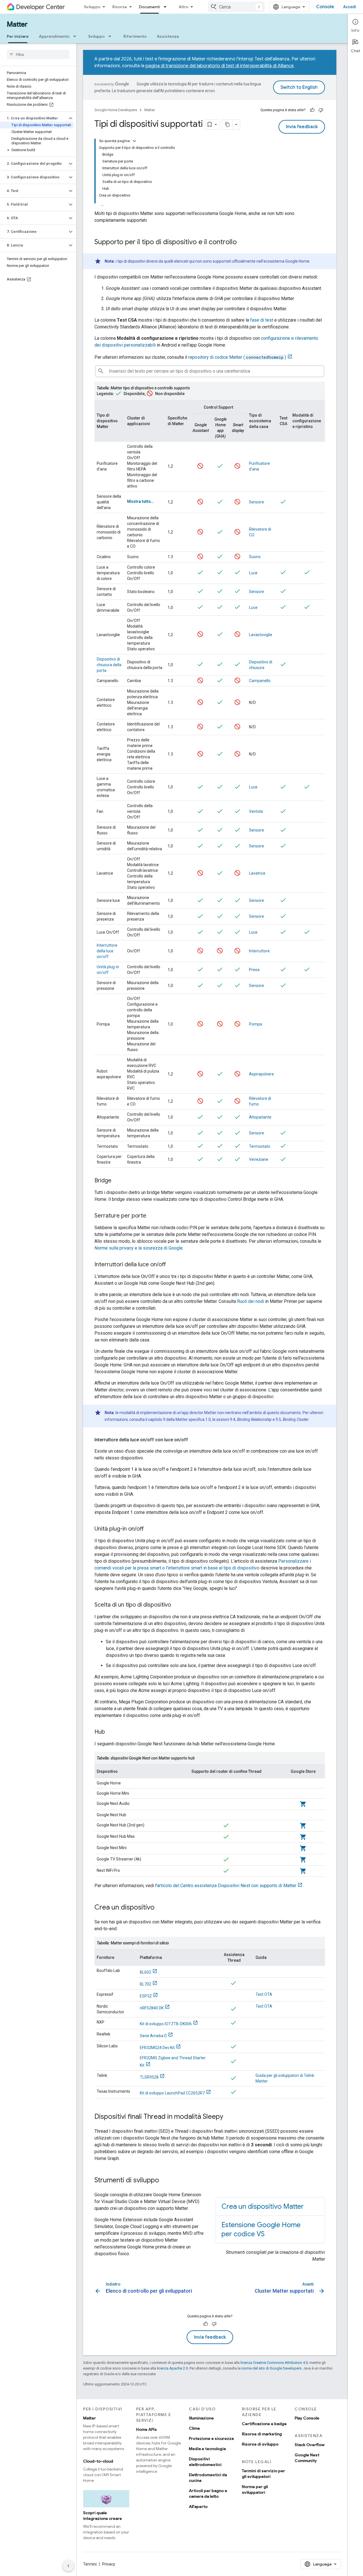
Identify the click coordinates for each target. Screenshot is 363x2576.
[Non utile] (321, 110)
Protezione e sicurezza (211, 2438)
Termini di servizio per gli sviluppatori (263, 2474)
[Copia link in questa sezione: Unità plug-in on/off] (149, 1529)
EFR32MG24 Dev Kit (157, 2048)
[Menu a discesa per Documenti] (167, 7)
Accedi (350, 7)
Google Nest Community (307, 2458)
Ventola (256, 811)
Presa (254, 970)
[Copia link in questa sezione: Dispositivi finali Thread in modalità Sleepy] (229, 2117)
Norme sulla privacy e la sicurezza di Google (139, 1248)
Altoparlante (260, 1117)
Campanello (260, 681)
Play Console (307, 2418)
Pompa (256, 1024)
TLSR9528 (149, 2077)
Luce (253, 573)
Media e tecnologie (207, 2449)
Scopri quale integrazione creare (103, 2516)
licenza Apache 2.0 (172, 2368)
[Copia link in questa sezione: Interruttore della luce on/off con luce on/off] (194, 1440)
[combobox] (236, 7)
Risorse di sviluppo (260, 2444)
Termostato (260, 1146)
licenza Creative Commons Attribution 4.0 (274, 2363)
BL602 (145, 1972)
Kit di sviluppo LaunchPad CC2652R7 (172, 2093)
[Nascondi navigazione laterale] (68, 2566)
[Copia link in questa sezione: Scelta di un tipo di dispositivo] (177, 1605)
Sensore (257, 502)
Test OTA (264, 1994)
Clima (194, 2428)
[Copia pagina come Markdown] (227, 125)
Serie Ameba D (153, 2036)
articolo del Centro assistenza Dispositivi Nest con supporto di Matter (227, 1886)
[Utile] (312, 110)
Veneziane (259, 1159)
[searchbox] (38, 54)
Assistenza (168, 36)
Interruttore (259, 951)
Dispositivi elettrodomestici (205, 2462)
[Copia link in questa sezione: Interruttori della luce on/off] (172, 1265)
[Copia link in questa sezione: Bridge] (117, 1181)
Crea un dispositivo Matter (263, 2206)
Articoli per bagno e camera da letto (208, 2493)
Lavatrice (257, 873)
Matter (17, 24)
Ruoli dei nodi (251, 1301)
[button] (34, 118)
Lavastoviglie (261, 635)
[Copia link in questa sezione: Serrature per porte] (152, 1216)
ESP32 (146, 1996)
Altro (183, 7)
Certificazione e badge (264, 2424)
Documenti (149, 7)
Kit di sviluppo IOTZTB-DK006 (166, 2024)
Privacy (109, 2564)
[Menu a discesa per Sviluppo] (111, 36)
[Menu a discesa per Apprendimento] (76, 36)
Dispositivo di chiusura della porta (109, 665)
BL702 (145, 1984)
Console (325, 7)
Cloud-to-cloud (98, 2461)
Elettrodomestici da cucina (208, 2478)
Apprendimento (54, 36)
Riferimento (135, 36)
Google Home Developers (116, 110)
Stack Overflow (310, 2445)
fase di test (262, 320)
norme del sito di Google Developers (271, 2368)
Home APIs (146, 2429)
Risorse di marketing (262, 2434)
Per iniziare (18, 36)
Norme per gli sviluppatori (255, 2489)
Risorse (120, 7)
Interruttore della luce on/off (107, 951)
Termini (90, 2564)
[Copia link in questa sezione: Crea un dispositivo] (160, 1908)
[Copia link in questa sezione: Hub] (111, 1732)
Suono (255, 557)
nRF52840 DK (152, 2008)
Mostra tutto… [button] (140, 501)
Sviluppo (92, 7)
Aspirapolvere (261, 1074)
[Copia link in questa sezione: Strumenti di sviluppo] (165, 2181)
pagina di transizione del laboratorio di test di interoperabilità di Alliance (220, 66)
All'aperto (198, 2507)
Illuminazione (201, 2418)
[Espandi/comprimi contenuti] (134, 141)
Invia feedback (302, 127)
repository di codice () (237, 357)
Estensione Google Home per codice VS (261, 2229)
